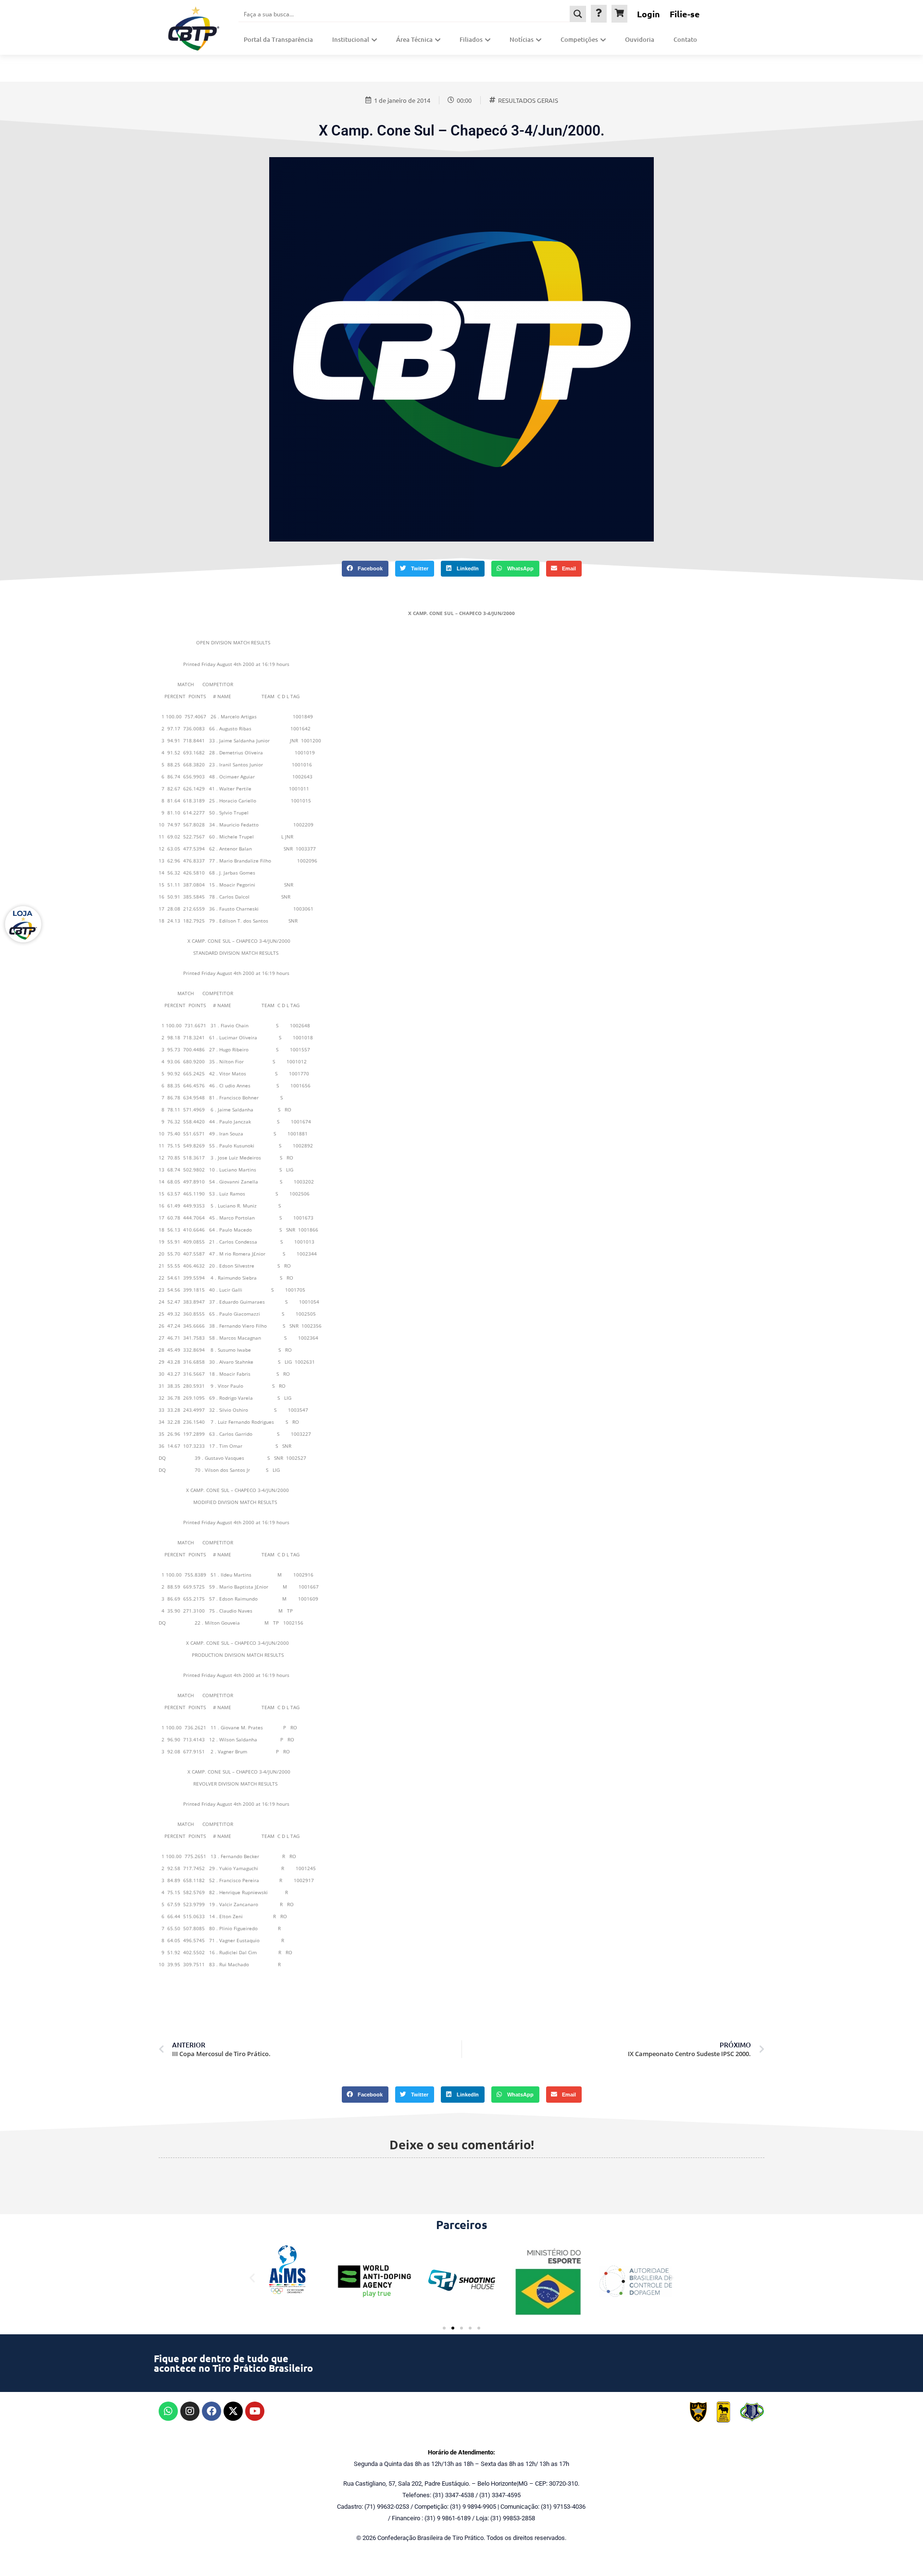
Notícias (522, 39)
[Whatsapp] (168, 2411)
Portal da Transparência (278, 39)
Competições (579, 39)
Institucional (351, 39)
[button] (365, 569)
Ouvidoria (640, 39)
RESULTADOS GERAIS (528, 100)
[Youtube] (255, 2411)
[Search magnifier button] (578, 14)
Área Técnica (414, 39)
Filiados (471, 39)
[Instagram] (190, 2411)
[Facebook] (212, 2411)
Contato (685, 39)
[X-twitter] (233, 2411)
